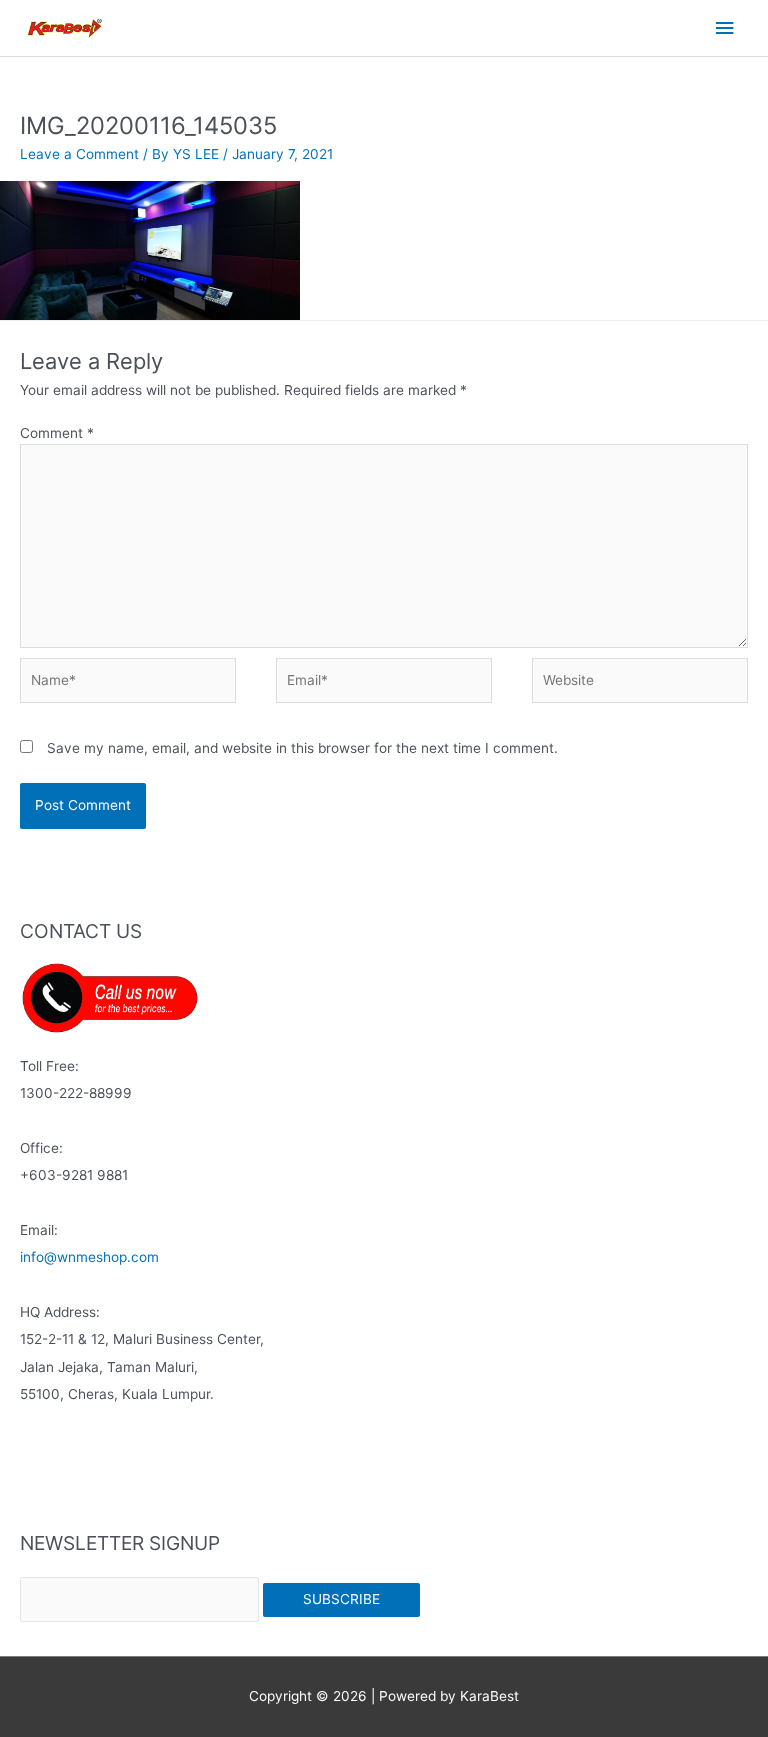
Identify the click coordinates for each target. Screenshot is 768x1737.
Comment (57, 433)
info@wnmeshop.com (89, 1257)
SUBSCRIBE (341, 1599)
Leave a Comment (79, 154)
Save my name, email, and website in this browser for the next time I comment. (302, 748)
